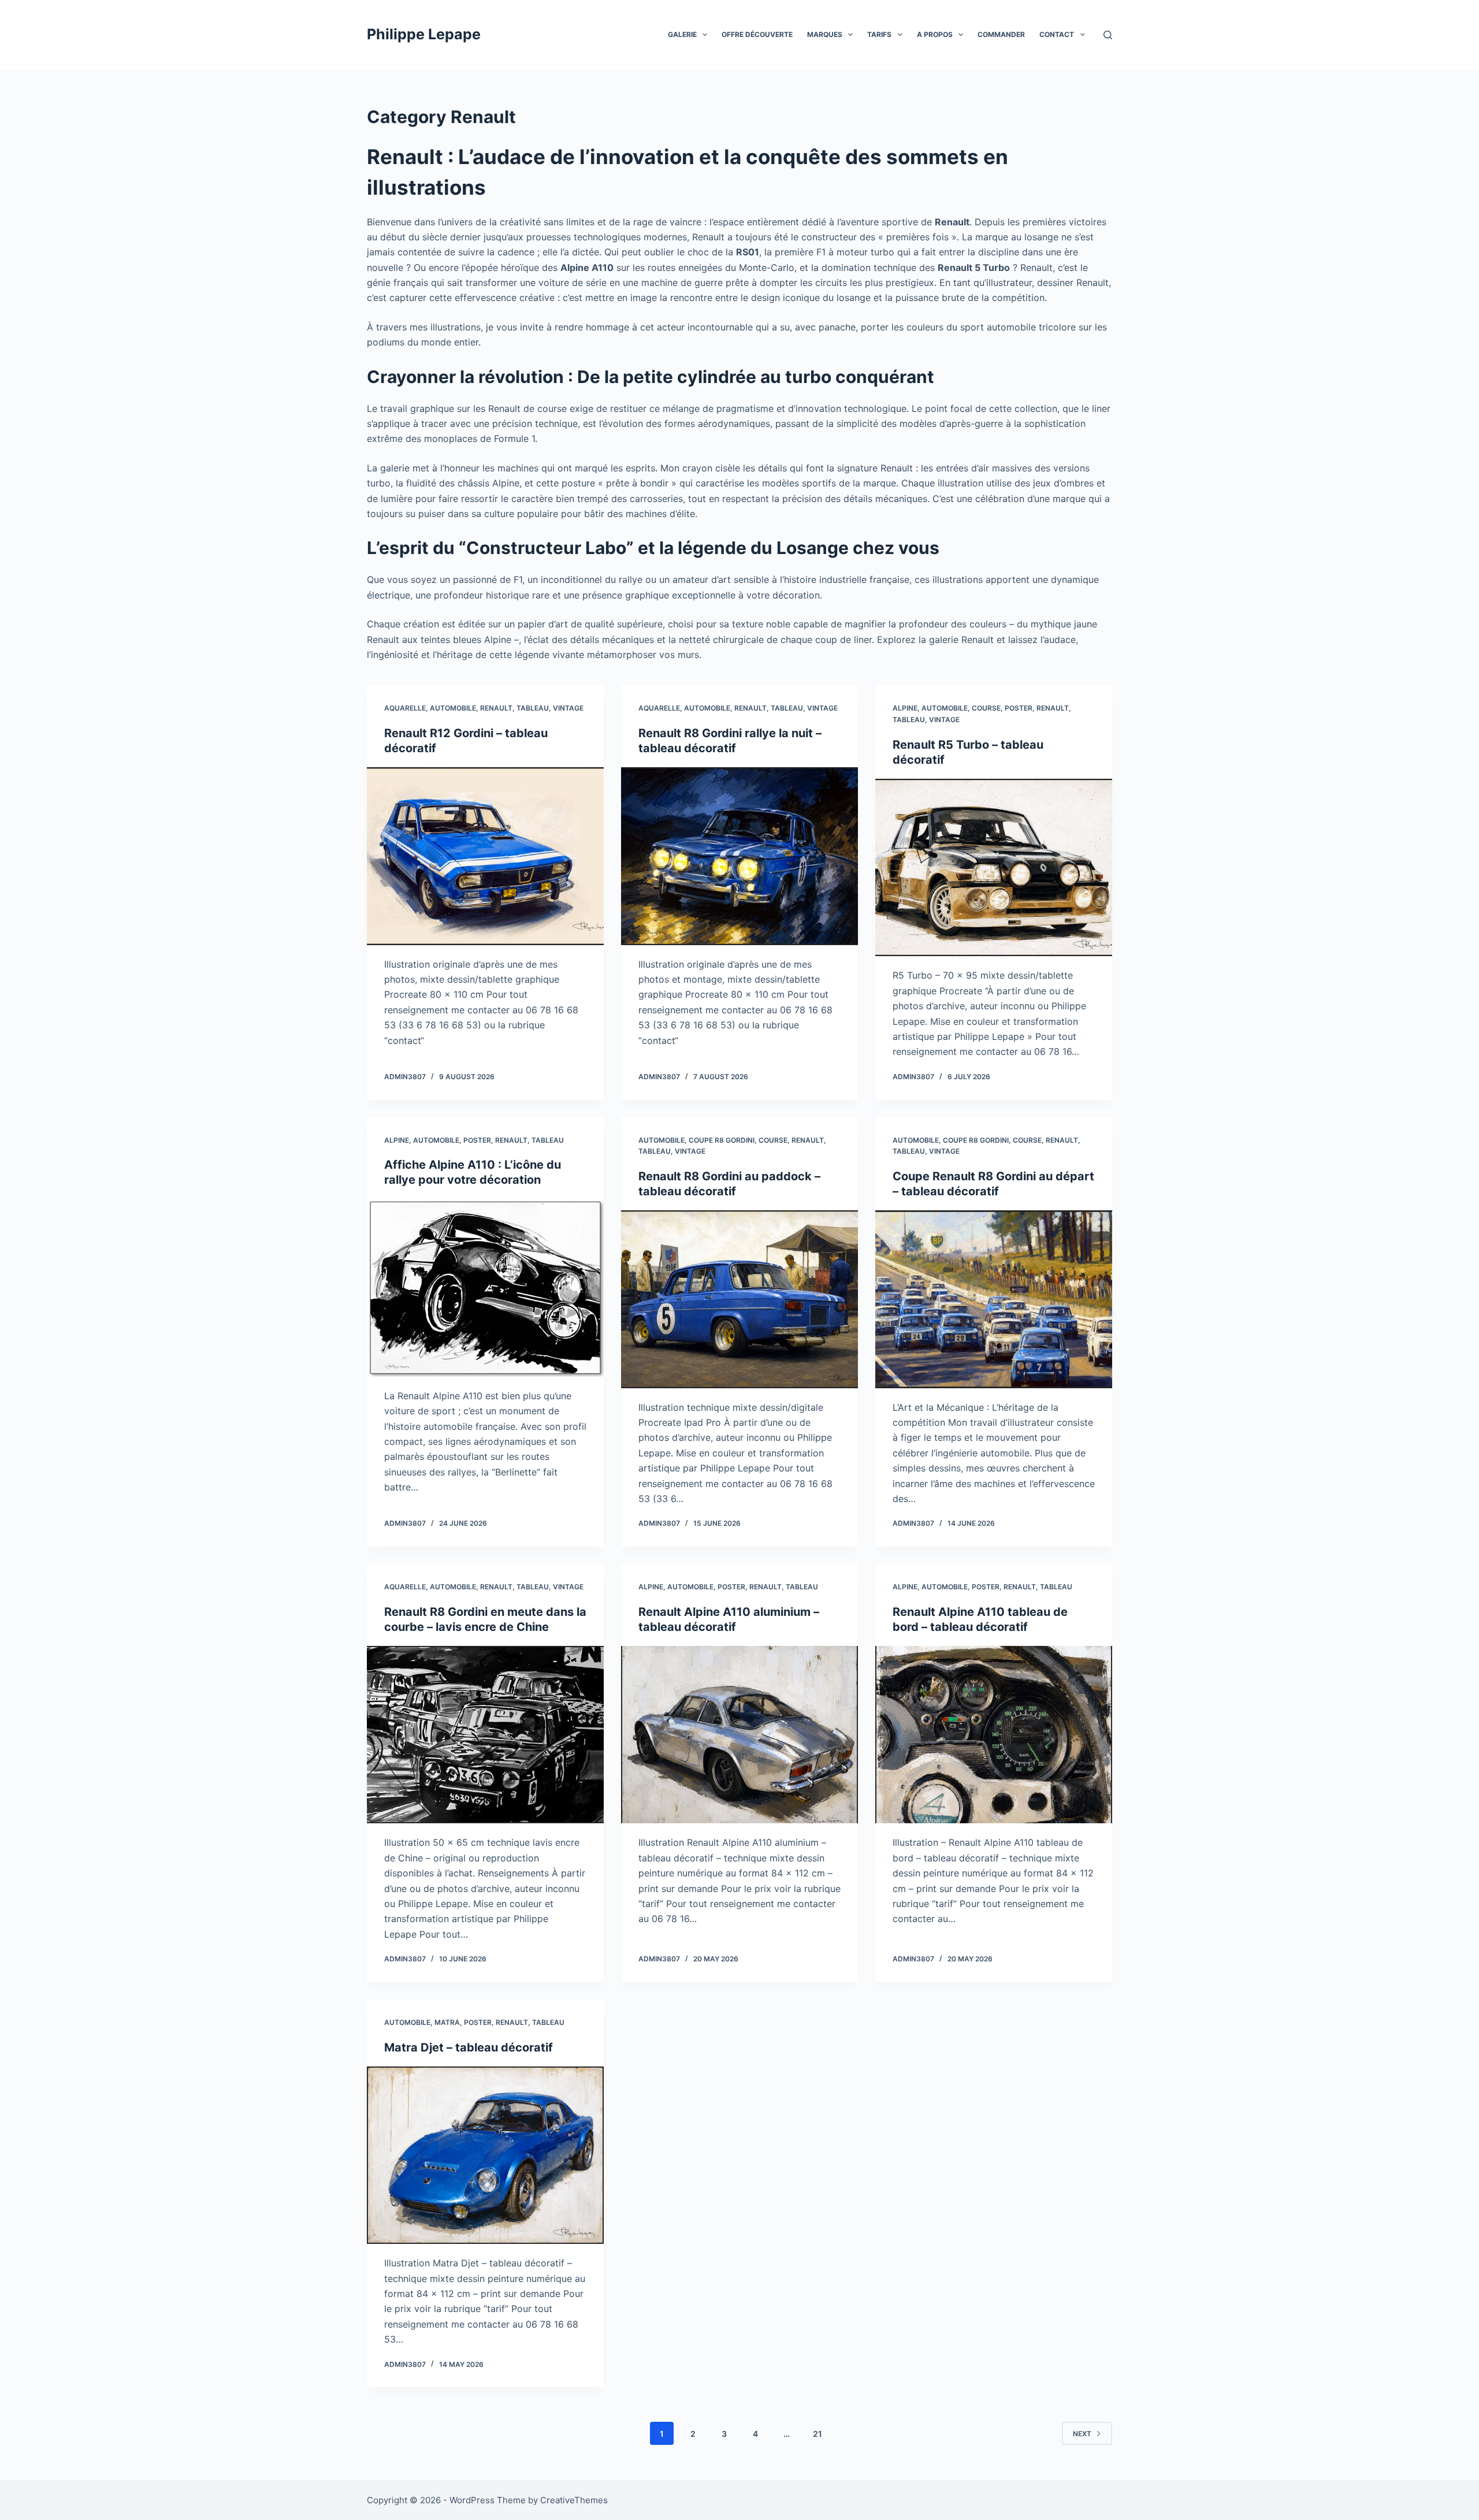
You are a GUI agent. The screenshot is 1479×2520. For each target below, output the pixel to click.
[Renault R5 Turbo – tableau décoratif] (994, 868)
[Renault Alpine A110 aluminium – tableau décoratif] (739, 1735)
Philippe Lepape (424, 34)
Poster (1019, 708)
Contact (1057, 34)
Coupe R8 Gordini (722, 1140)
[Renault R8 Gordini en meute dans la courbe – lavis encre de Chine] (485, 1735)
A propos (935, 34)
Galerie (682, 34)
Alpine (905, 708)
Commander (1001, 34)
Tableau (533, 708)
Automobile (453, 708)
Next (1082, 2434)
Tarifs (879, 34)
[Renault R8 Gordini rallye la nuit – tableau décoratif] (739, 856)
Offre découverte (757, 34)
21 (817, 2434)
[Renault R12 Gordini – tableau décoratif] (485, 856)
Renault (496, 708)
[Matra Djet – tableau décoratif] (485, 2155)
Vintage (568, 708)
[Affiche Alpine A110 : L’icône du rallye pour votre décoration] (485, 1288)
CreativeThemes (574, 2500)
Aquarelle (405, 708)
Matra (447, 2022)
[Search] (1108, 35)
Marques (825, 34)
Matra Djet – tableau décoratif (469, 2047)
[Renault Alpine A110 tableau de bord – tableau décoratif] (994, 1735)
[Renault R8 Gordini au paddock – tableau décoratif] (739, 1299)
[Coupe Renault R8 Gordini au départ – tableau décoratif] (994, 1299)
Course (986, 708)
